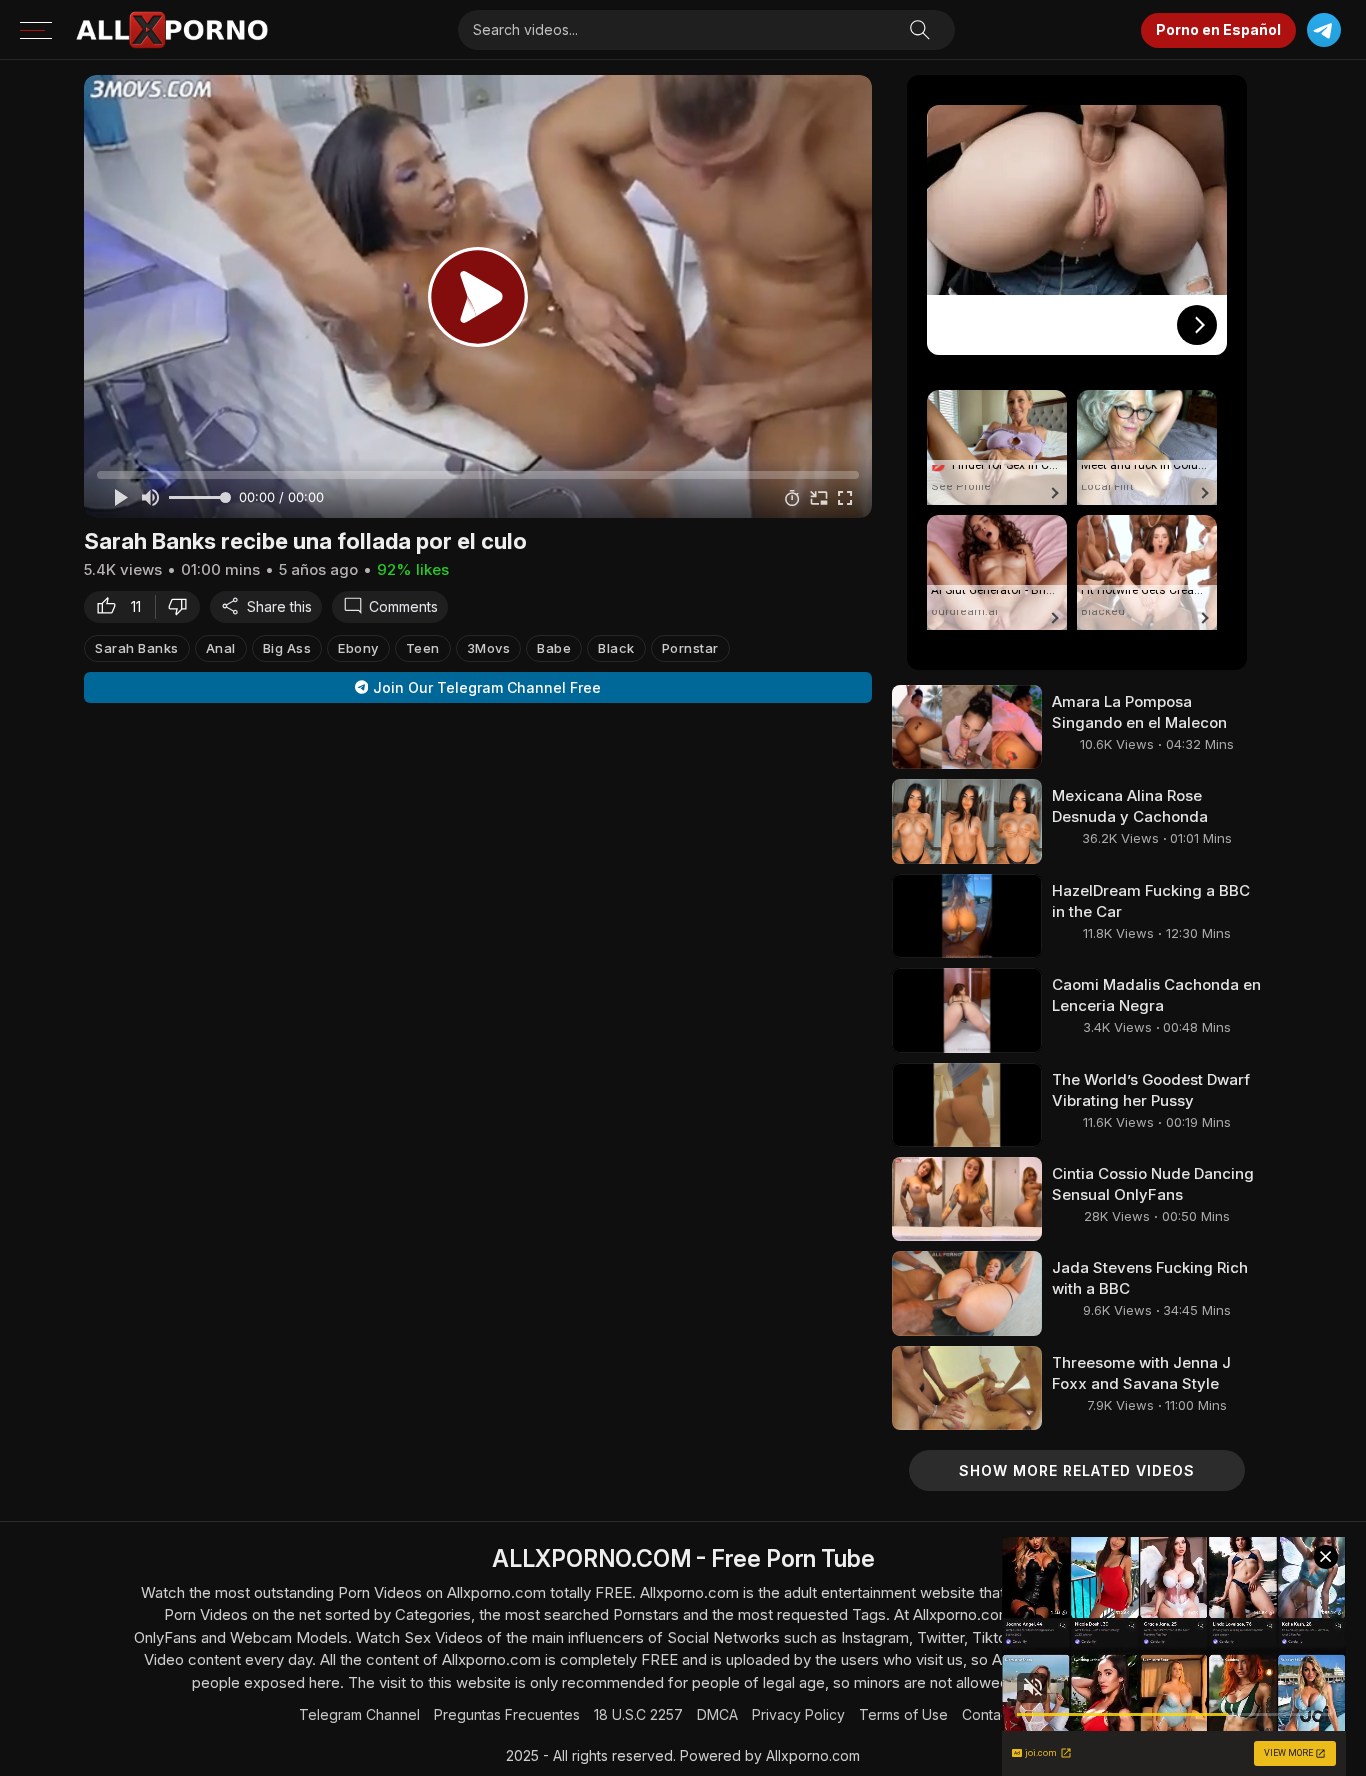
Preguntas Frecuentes (507, 1714)
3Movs (489, 647)
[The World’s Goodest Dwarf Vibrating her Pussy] (967, 1105)
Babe (554, 647)
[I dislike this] (183, 606)
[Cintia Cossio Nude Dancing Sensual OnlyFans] (967, 1199)
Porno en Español (1218, 29)
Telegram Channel (359, 1714)
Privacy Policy (798, 1714)
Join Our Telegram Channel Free (487, 687)
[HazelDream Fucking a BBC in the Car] (967, 916)
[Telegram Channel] (1323, 30)
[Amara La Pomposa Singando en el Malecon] (967, 727)
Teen (423, 647)
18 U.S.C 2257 (638, 1714)
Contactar (994, 1714)
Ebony (358, 647)
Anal (221, 647)
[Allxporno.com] (172, 30)
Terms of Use (903, 1714)
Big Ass (287, 647)
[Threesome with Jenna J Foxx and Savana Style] (967, 1388)
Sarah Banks (137, 647)
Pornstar (690, 647)
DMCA (717, 1714)
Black (616, 647)
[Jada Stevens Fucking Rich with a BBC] (967, 1293)
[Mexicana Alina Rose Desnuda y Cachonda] (967, 821)
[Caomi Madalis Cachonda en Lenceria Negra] (967, 1010)
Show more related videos (1077, 1470)
